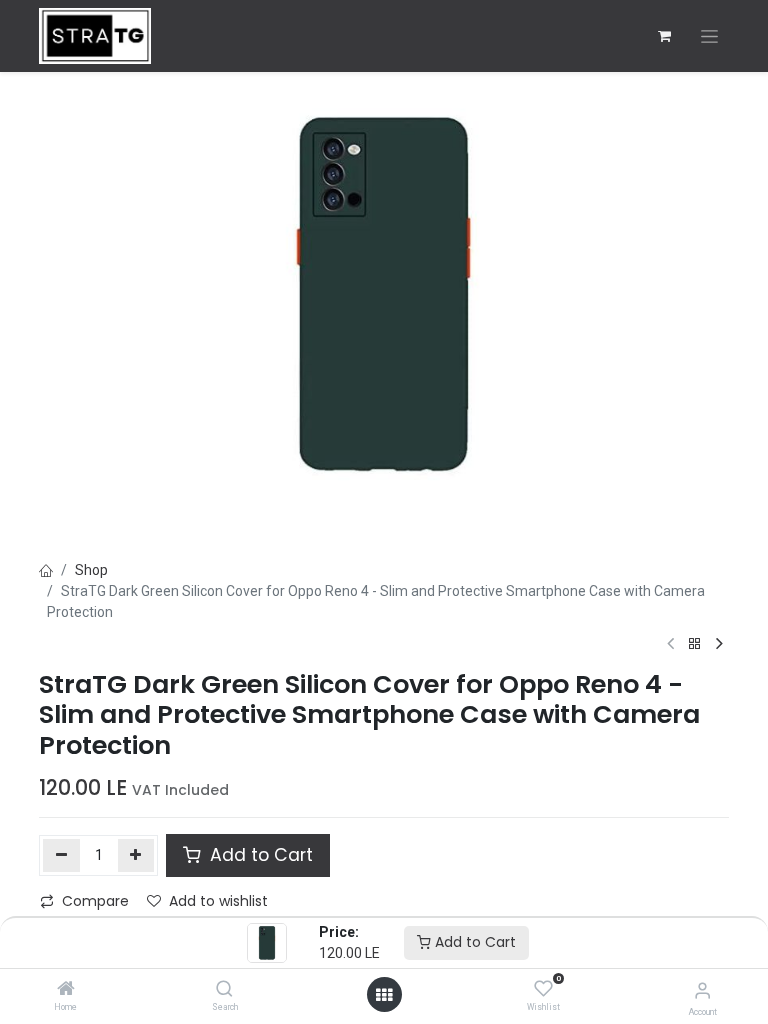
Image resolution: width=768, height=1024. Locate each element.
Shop (91, 570)
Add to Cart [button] (259, 855)
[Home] (66, 990)
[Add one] (136, 855)
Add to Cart (473, 942)
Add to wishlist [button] (218, 901)
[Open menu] (384, 995)
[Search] (224, 990)
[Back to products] (695, 644)
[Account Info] (702, 990)
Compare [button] (95, 901)
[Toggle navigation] (709, 36)
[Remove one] (61, 855)
